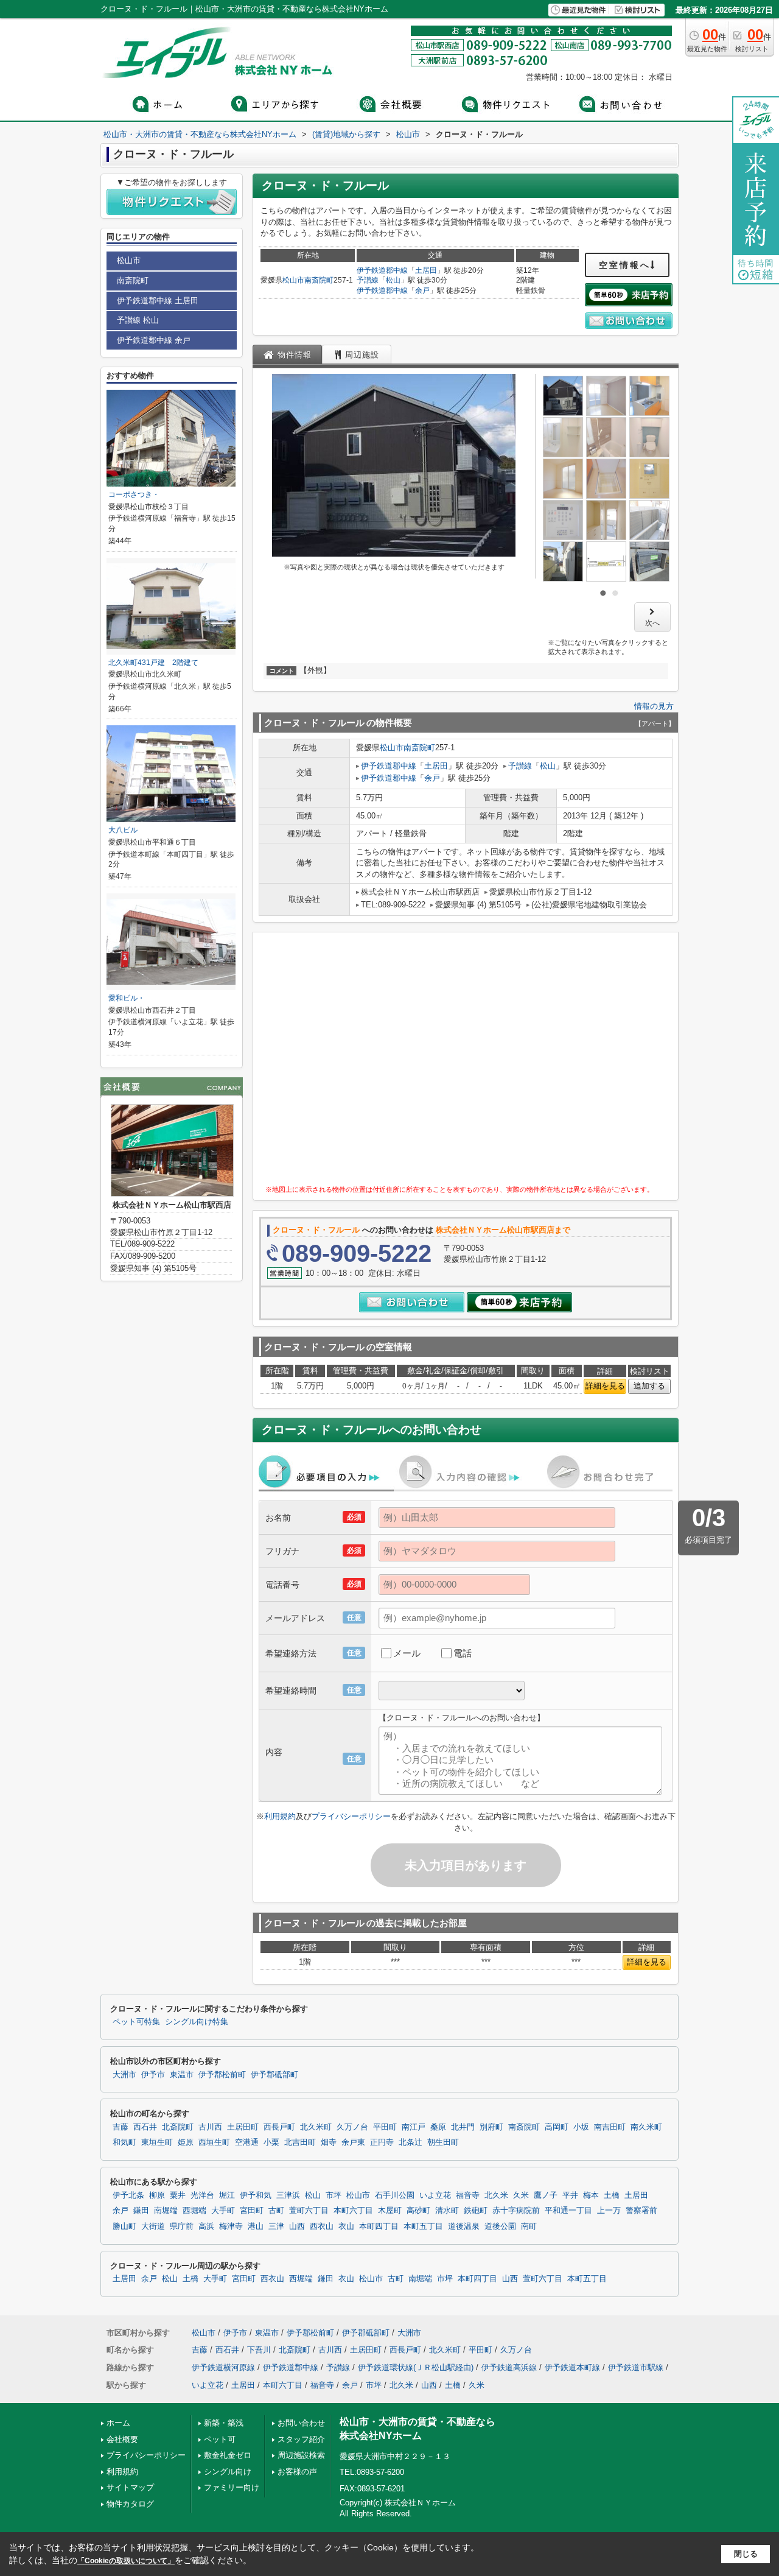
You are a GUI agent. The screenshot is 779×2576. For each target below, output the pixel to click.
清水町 (447, 2211)
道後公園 (500, 2226)
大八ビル (123, 830)
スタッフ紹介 (301, 2439)
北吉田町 (300, 2142)
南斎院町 (319, 280)
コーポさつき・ (134, 494)
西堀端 (194, 2211)
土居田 (426, 270)
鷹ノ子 (546, 2195)
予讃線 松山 (138, 320)
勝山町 (124, 2226)
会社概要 (122, 2439)
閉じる (746, 2554)
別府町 (491, 2127)
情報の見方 (654, 706)
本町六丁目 (353, 2211)
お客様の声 (297, 2472)
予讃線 (368, 280)
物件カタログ (130, 2504)
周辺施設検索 (301, 2455)
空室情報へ (625, 265)
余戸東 (353, 2142)
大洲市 (124, 2075)
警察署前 (641, 2211)
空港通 (247, 2142)
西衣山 (322, 2226)
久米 (521, 2195)
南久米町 (646, 2127)
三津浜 (288, 2195)
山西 (297, 2226)
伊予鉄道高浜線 (509, 2367)
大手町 (223, 2211)
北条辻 (410, 2142)
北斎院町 (178, 2127)
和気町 (124, 2142)
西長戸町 (279, 2127)
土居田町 (243, 2127)
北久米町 (316, 2127)
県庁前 (182, 2226)
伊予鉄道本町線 (572, 2367)
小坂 (581, 2127)
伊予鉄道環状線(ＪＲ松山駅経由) (416, 2367)
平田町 (385, 2127)
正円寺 (382, 2142)
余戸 (422, 290)
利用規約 (280, 1816)
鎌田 (141, 2211)
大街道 (153, 2226)
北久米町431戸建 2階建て (153, 663)
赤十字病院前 (516, 2211)
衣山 (346, 2226)
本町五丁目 (423, 2226)
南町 (529, 2226)
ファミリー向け (232, 2487)
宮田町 (252, 2211)
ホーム (118, 2423)
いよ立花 (435, 2195)
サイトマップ (130, 2487)
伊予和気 (256, 2195)
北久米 (496, 2195)
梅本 (591, 2195)
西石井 (145, 2127)
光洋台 (202, 2195)
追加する (649, 1386)
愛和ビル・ (127, 998)
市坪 (334, 2195)
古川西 (210, 2127)
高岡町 (557, 2127)
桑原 (438, 2127)
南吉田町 (610, 2127)
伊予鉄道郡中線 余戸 (154, 340)
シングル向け (228, 2472)
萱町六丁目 (309, 2211)
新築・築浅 (224, 2423)
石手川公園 (395, 2195)
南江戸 (414, 2127)
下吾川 (259, 2350)
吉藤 (121, 2127)
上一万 (609, 2211)
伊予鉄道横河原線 (223, 2367)
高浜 (206, 2226)
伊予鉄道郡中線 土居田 (158, 301)
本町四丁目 (379, 2226)
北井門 (463, 2127)
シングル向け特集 (197, 2022)
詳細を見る (605, 1386)
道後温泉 (464, 2226)
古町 (276, 2211)
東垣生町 (157, 2142)
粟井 (178, 2195)
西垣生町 (214, 2142)
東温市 (182, 2075)
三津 (276, 2226)
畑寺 (329, 2142)
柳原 (157, 2195)
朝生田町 (443, 2142)
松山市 (293, 280)
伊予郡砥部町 (274, 2075)
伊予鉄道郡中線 (382, 270)
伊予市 (153, 2075)
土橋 (612, 2195)
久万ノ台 (352, 2127)
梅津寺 (231, 2226)
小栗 (271, 2142)
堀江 (227, 2195)
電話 (463, 1653)
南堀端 (166, 2211)
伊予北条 (128, 2195)
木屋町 (390, 2211)
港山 (256, 2226)
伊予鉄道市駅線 (636, 2367)
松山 (393, 280)
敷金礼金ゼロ (228, 2455)
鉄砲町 (476, 2211)
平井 (570, 2195)
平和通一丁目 (568, 2211)
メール (407, 1653)
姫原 (186, 2142)
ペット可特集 (136, 2022)
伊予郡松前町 (222, 2075)
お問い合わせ (301, 2423)
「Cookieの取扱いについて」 (126, 2561)
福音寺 (468, 2195)
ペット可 (220, 2439)
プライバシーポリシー (351, 1816)
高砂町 (418, 2211)
